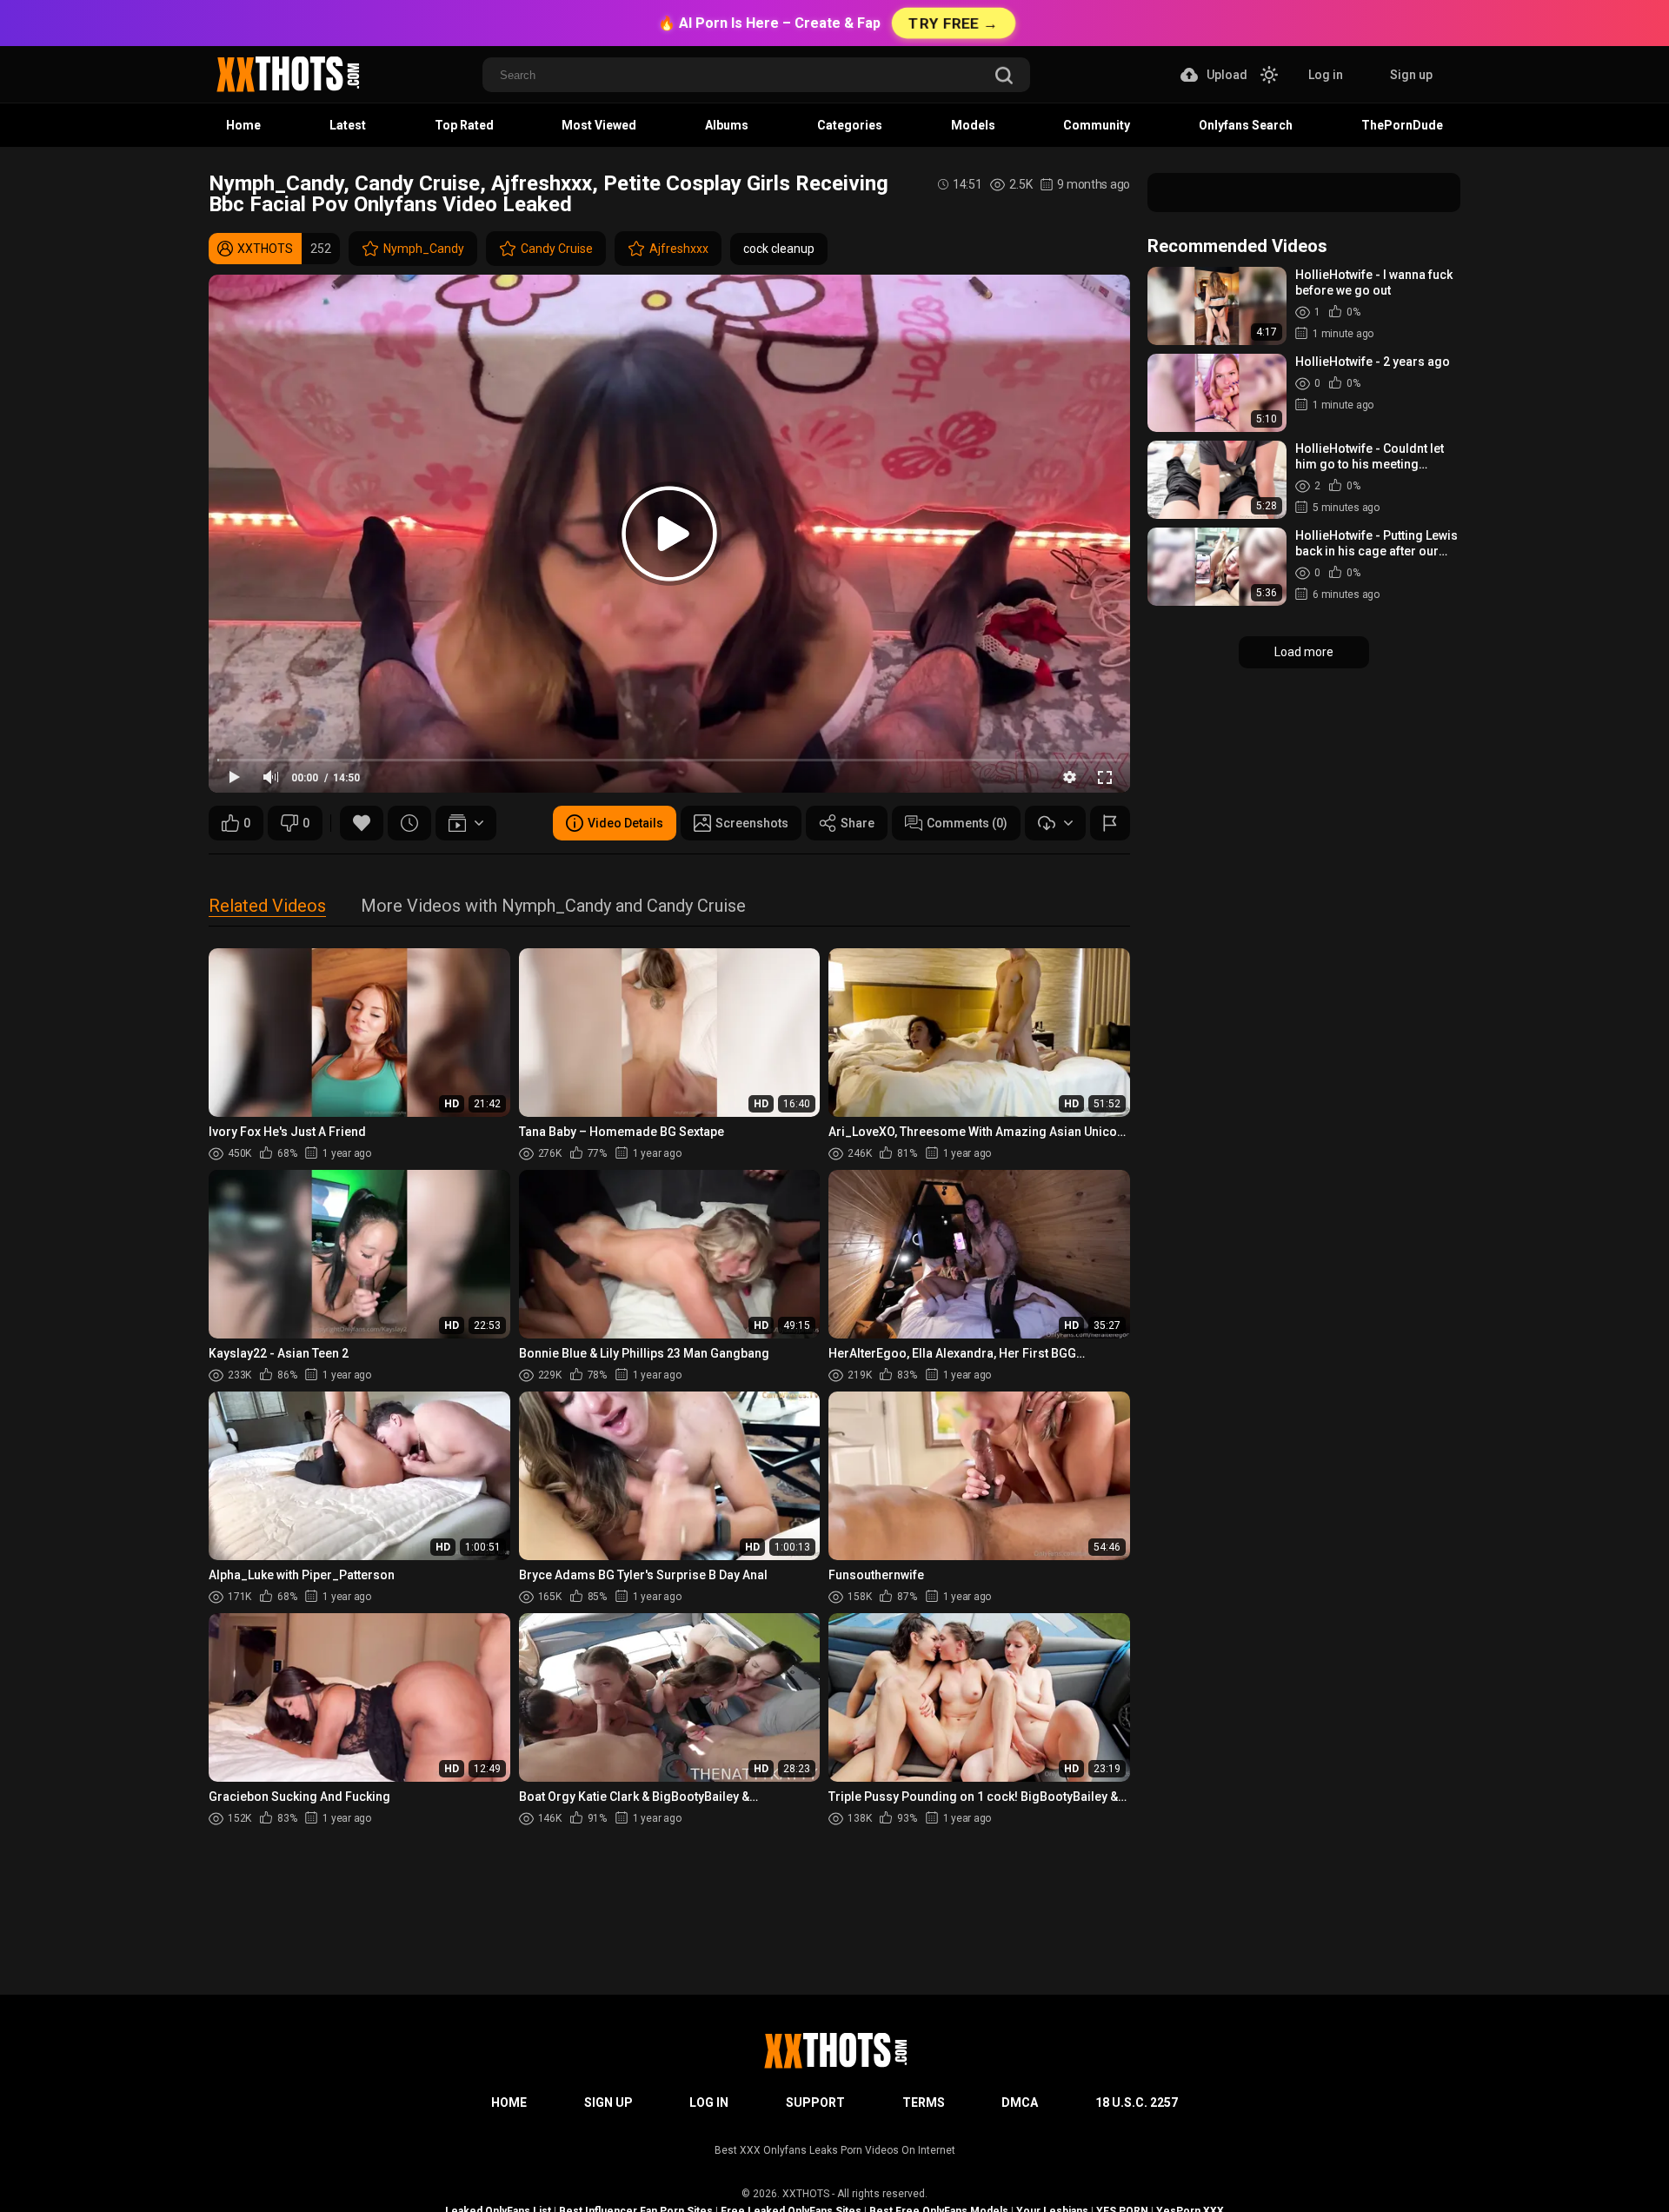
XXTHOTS (806, 2194)
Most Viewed (599, 125)
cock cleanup (779, 249)
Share (858, 823)
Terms (924, 2102)
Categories (850, 125)
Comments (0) (967, 823)
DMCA (1020, 2102)
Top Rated (464, 125)
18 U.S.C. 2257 (1137, 2102)
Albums (727, 125)
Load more (1304, 652)
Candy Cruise (557, 249)
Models (973, 125)
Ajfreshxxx (679, 249)
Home (243, 125)
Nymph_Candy (424, 249)
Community (1097, 125)
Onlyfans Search (1246, 125)
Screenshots (752, 823)
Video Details (625, 823)
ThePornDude (1402, 125)
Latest (348, 125)
